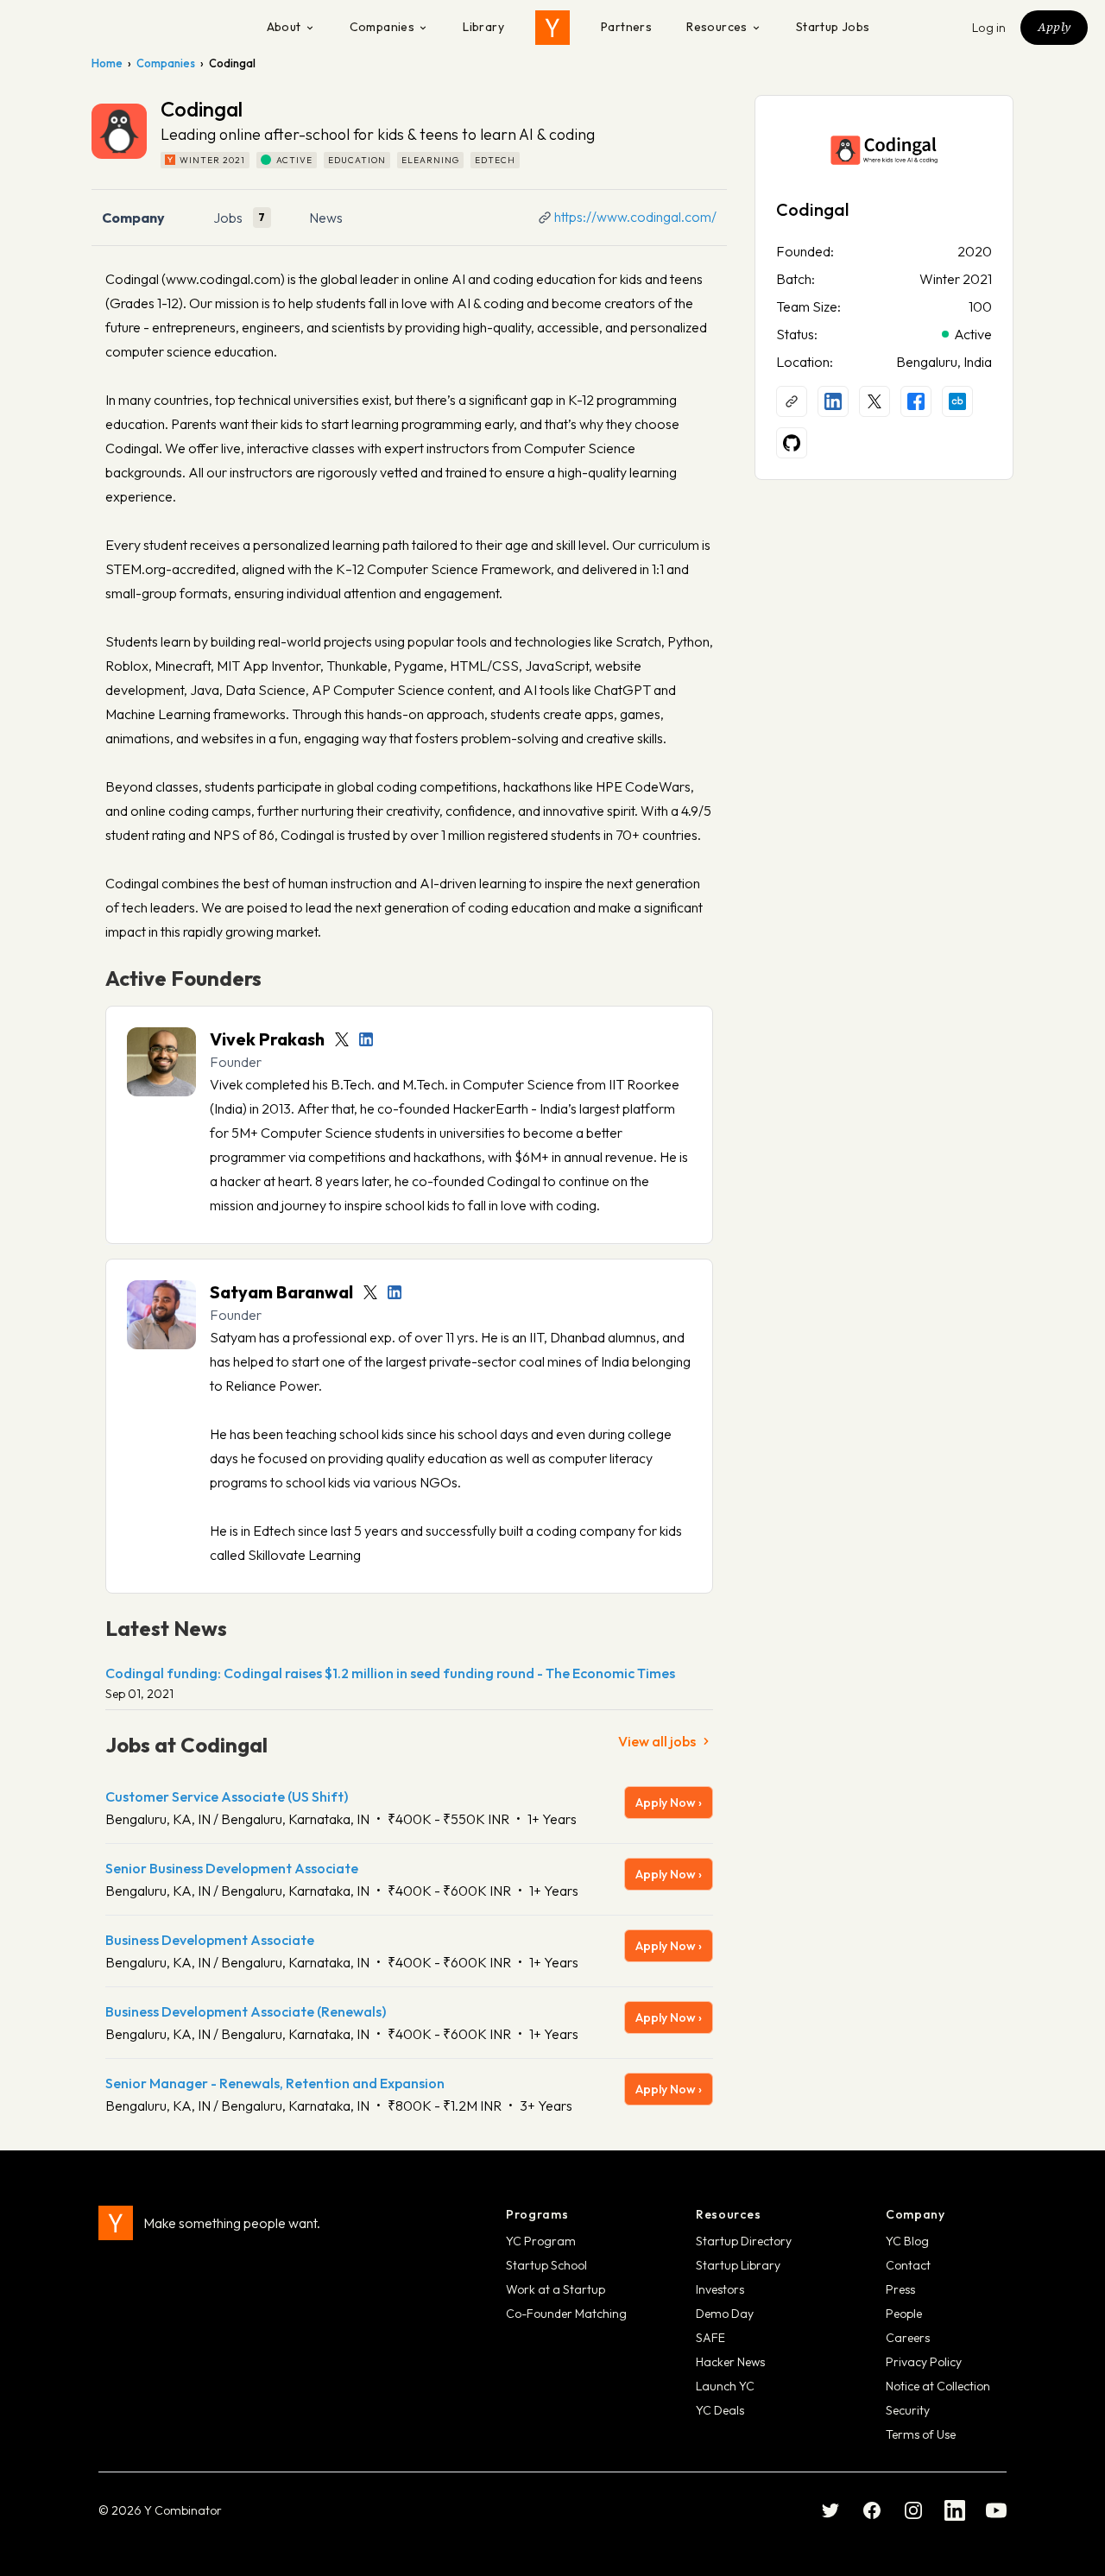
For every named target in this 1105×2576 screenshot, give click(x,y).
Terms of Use (921, 2434)
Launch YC (725, 2386)
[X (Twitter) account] (875, 401)
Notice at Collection (938, 2386)
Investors (720, 2289)
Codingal (812, 209)
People (904, 2314)
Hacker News (730, 2362)
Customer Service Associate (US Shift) (227, 1796)
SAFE (710, 2338)
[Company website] (792, 401)
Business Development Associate (210, 1940)
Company (133, 218)
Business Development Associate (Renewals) (246, 2011)
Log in (989, 28)
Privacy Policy (924, 2362)
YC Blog (907, 2241)
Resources (717, 27)
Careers (908, 2338)
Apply (1054, 27)
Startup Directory (744, 2241)
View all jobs (657, 1741)
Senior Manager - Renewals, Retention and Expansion (275, 2083)
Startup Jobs (833, 27)
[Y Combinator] (552, 28)
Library (483, 27)
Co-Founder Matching (566, 2314)
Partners (626, 27)
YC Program (541, 2241)
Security (908, 2410)
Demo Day (725, 2314)
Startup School (546, 2265)
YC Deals (720, 2410)
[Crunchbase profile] (957, 401)
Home (107, 63)
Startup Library (738, 2265)
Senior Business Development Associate (232, 1868)
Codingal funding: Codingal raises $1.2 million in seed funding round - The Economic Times (390, 1673)
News (326, 218)
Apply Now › (669, 1803)
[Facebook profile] (916, 401)
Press (900, 2289)
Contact (908, 2265)
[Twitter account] (342, 1039)
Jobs (228, 218)
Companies (382, 27)
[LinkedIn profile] (366, 1039)
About (284, 27)
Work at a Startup (556, 2289)
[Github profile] (792, 443)
